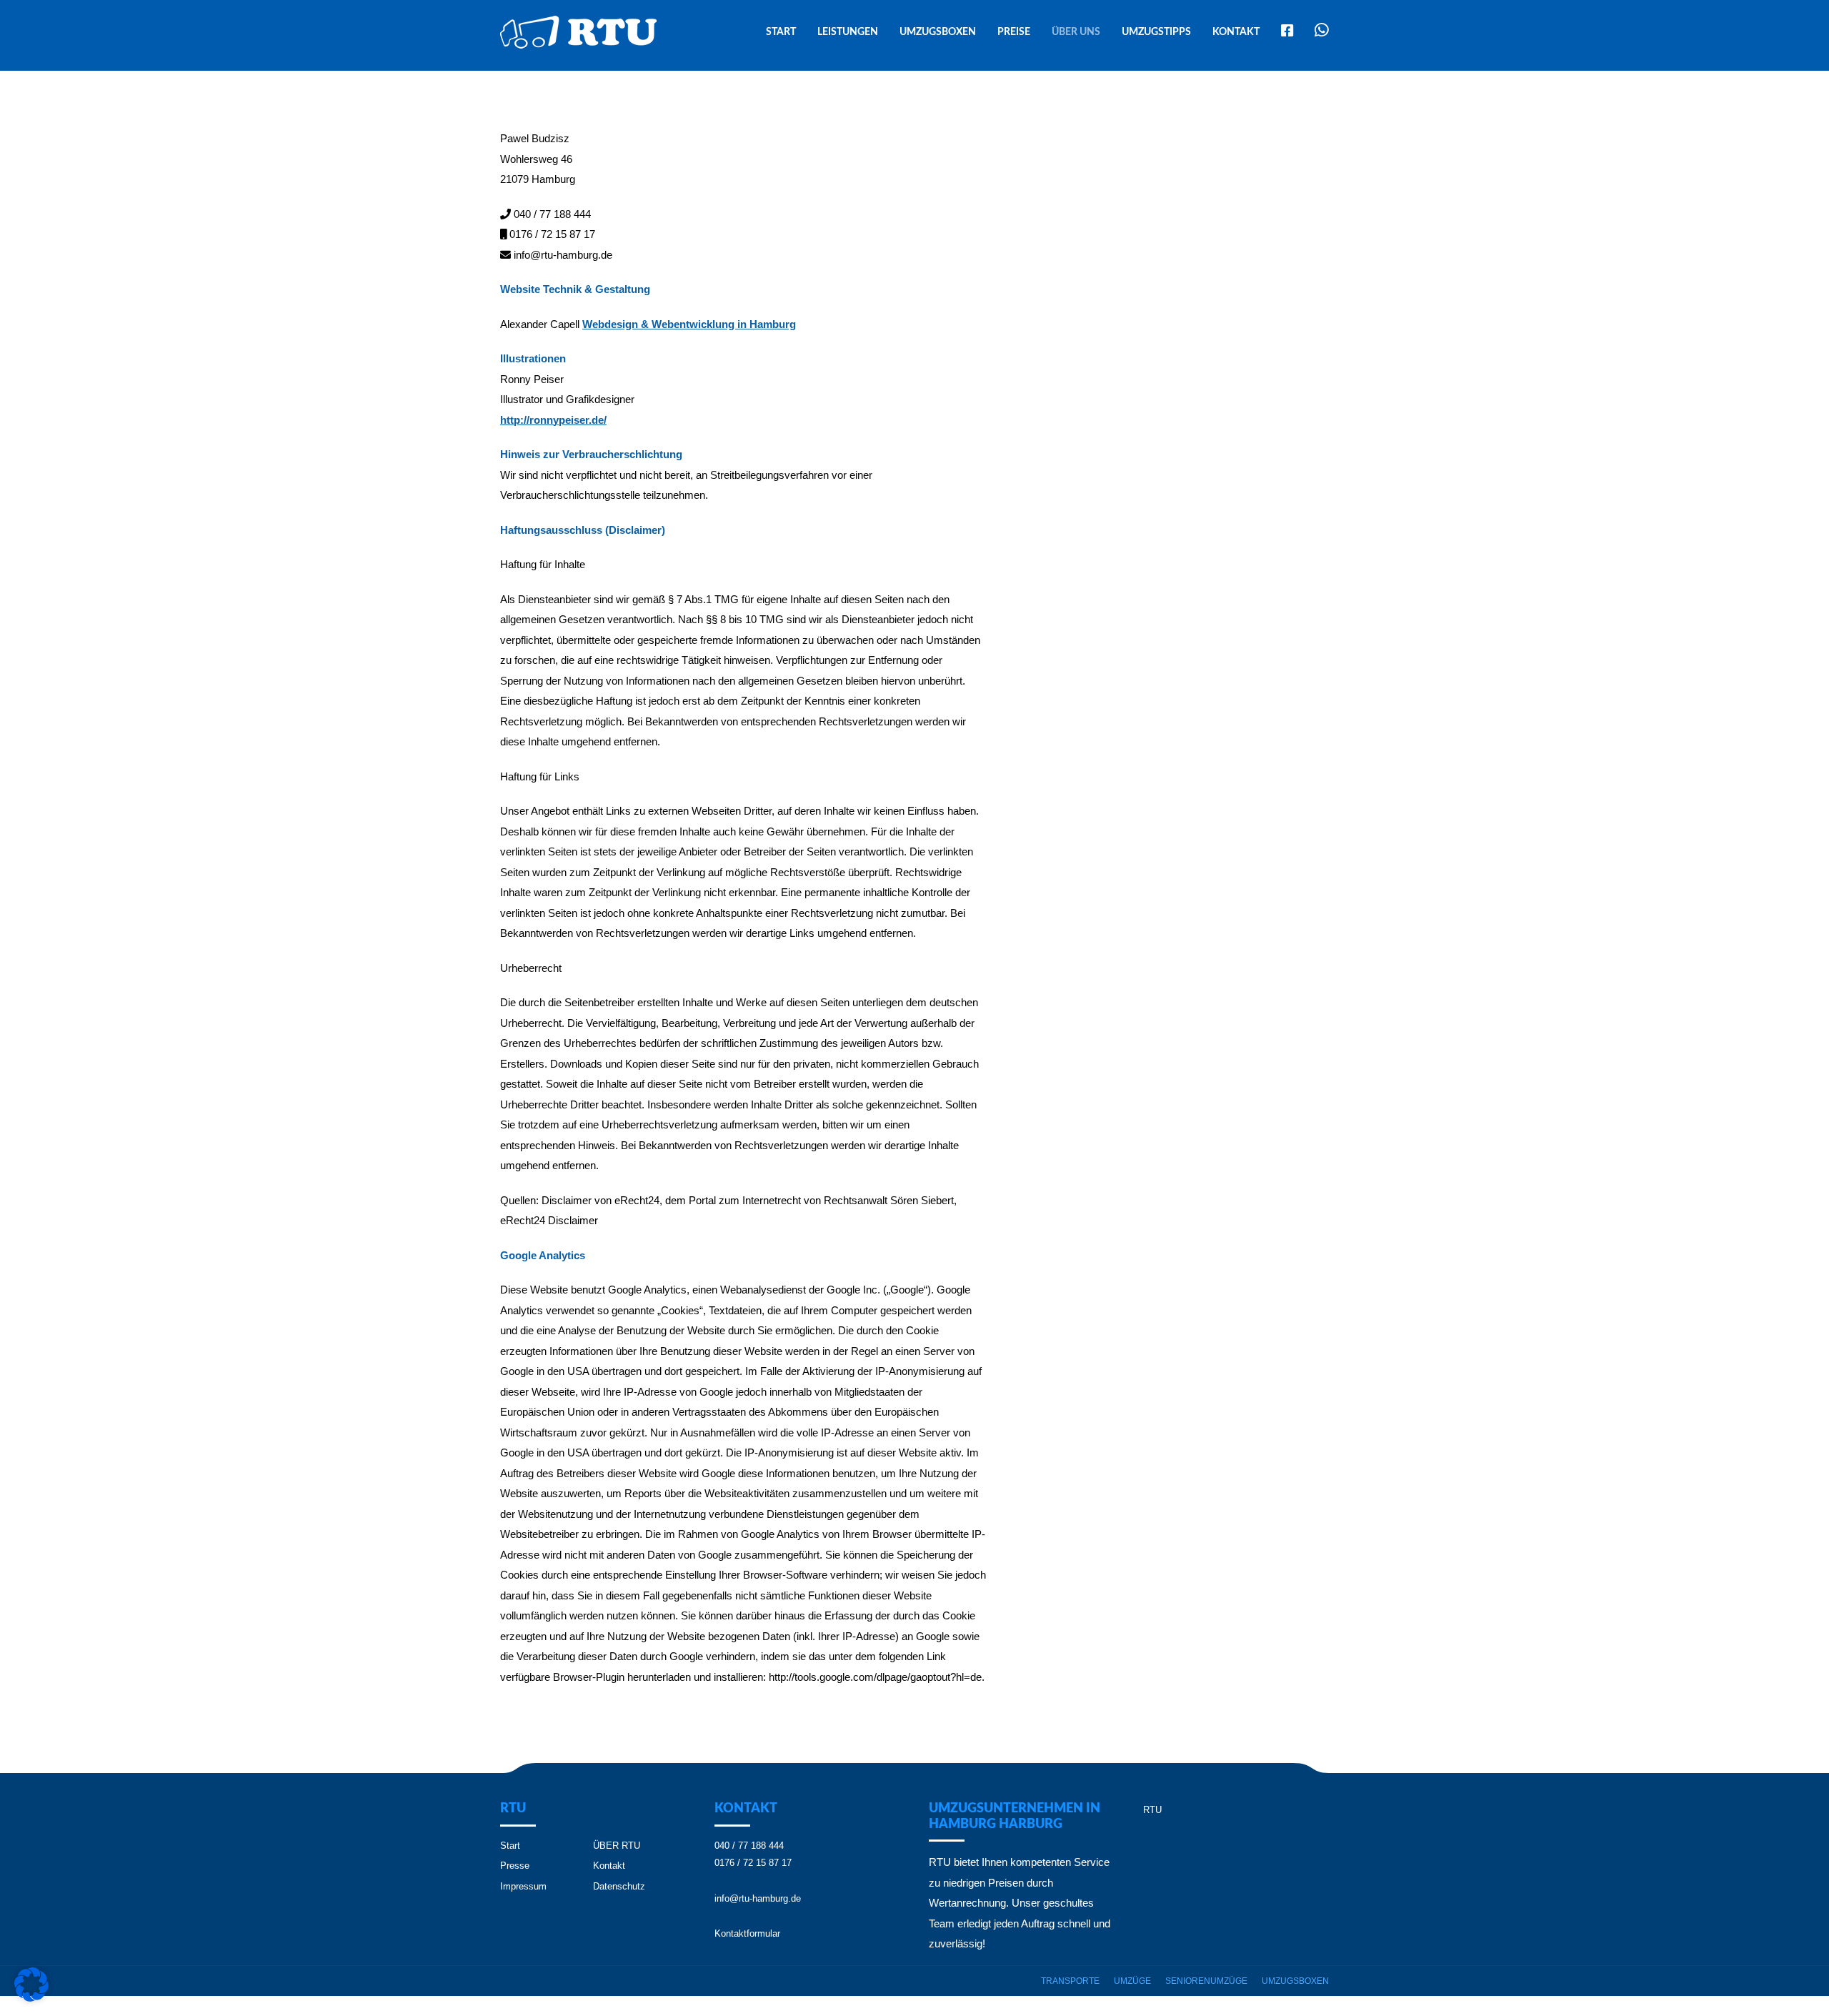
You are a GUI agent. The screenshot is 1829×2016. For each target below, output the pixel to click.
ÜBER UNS (1076, 32)
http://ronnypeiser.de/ (553, 420)
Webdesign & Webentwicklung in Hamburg (689, 324)
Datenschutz (619, 1886)
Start (781, 32)
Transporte (1070, 1981)
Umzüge (1132, 1981)
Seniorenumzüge (1206, 1981)
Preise (1014, 32)
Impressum (523, 1886)
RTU (1152, 1810)
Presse (515, 1866)
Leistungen (848, 32)
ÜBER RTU (617, 1846)
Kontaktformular (747, 1933)
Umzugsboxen (938, 32)
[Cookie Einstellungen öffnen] (31, 1998)
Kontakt (1236, 32)
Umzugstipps (1156, 32)
